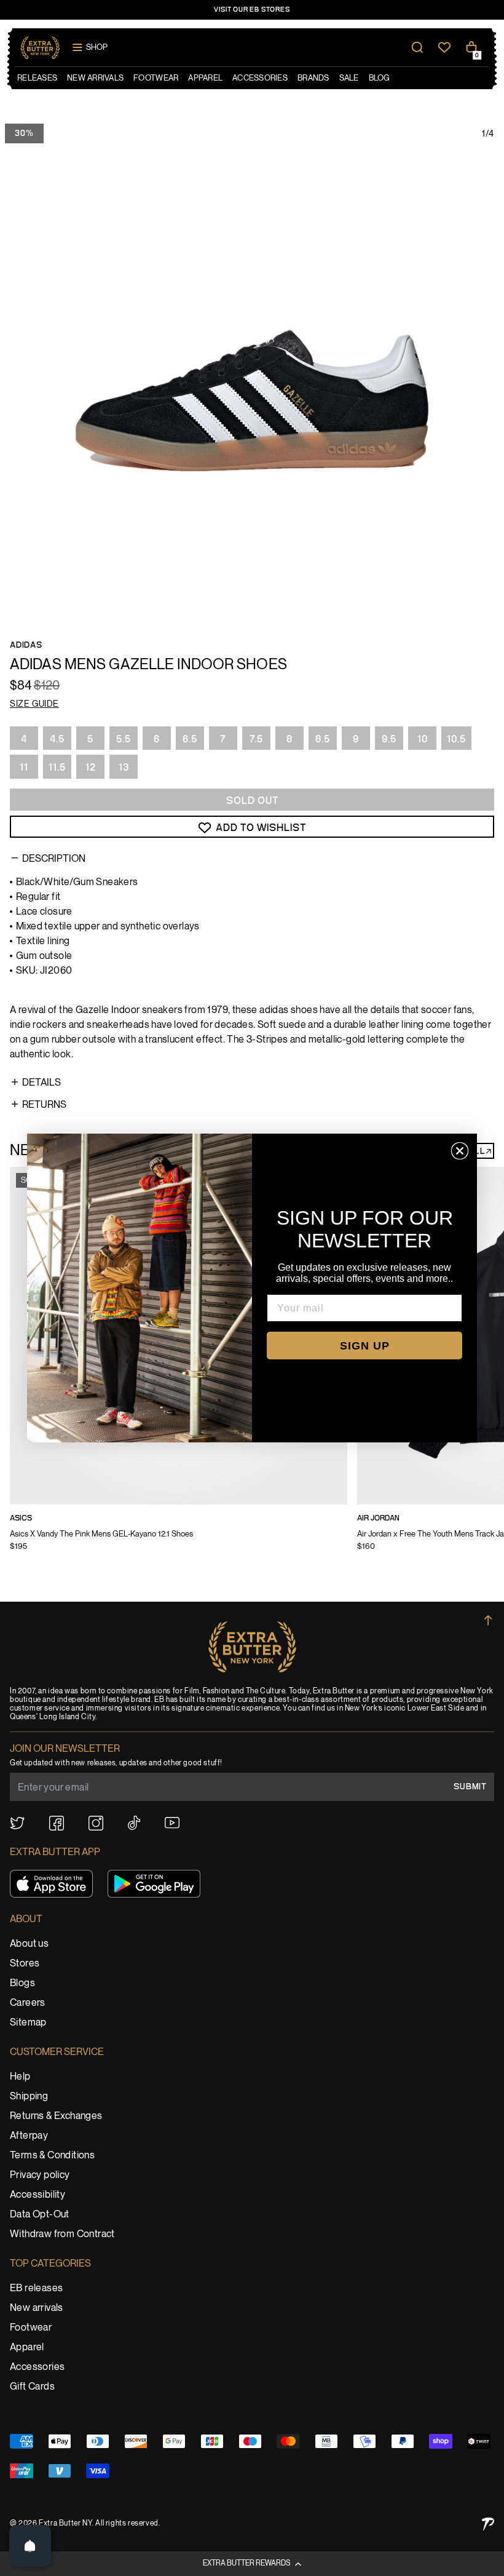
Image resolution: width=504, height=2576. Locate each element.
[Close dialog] (460, 1151)
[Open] (30, 2546)
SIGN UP (365, 1346)
